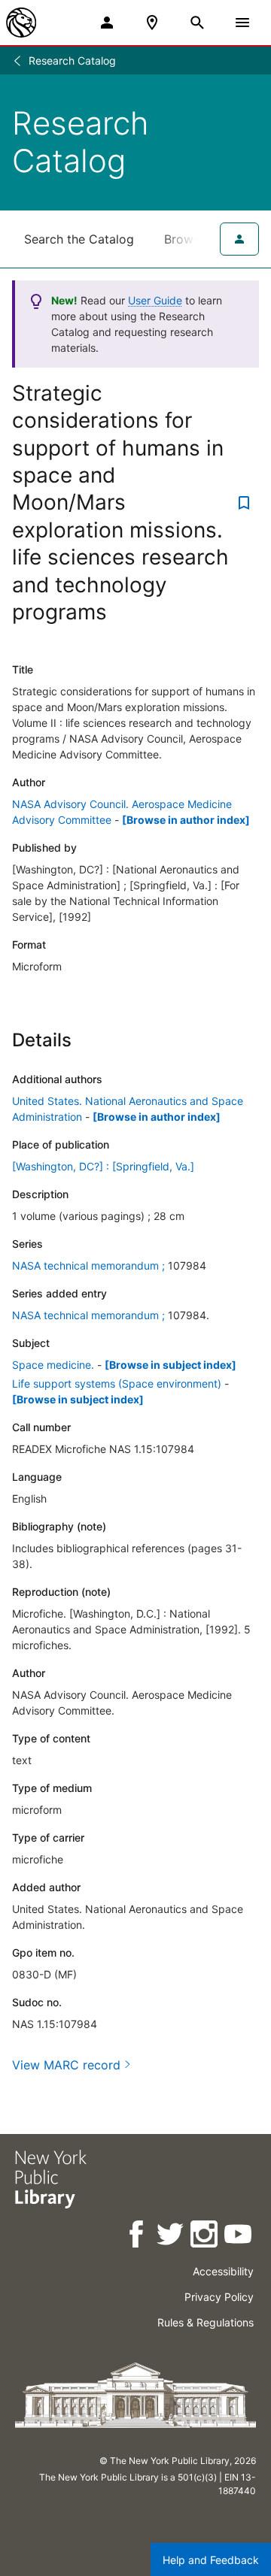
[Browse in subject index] (171, 1365)
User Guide (155, 300)
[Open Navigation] (242, 23)
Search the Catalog (79, 239)
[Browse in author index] (186, 820)
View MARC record (66, 2065)
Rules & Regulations (206, 2322)
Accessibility (223, 2271)
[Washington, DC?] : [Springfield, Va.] (103, 1166)
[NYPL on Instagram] (205, 2237)
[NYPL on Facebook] (137, 2237)
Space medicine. (53, 1365)
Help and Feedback (211, 2560)
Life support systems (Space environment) (117, 1383)
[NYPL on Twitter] (171, 2237)
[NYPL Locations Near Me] (152, 23)
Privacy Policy (219, 2297)
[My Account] (107, 23)
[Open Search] (197, 23)
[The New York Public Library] (21, 23)
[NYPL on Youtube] (239, 2237)
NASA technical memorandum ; (88, 1265)
